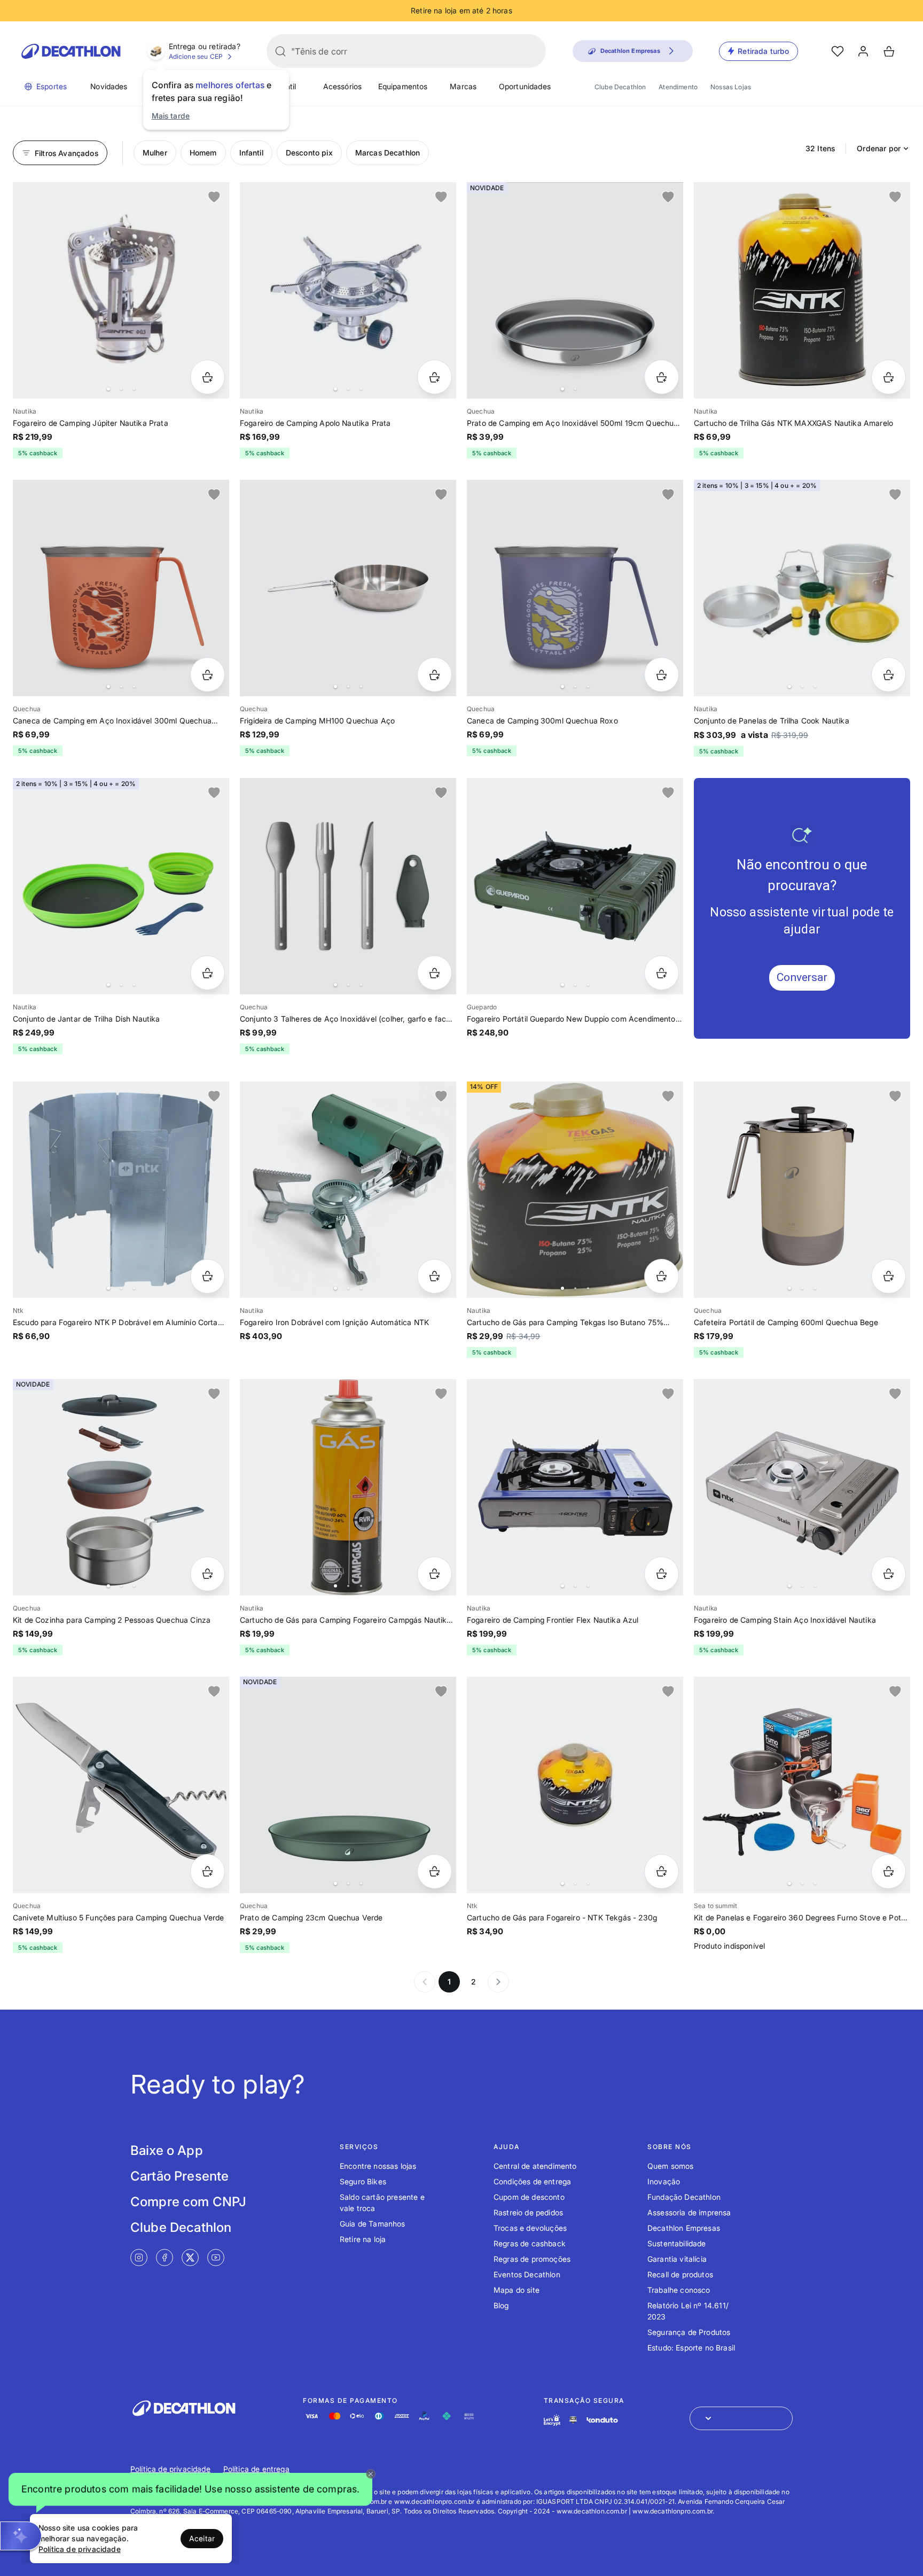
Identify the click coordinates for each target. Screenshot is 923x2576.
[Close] (371, 2474)
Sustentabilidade (677, 2243)
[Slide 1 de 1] (802, 290)
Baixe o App (167, 2150)
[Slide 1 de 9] (348, 1190)
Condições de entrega (532, 2181)
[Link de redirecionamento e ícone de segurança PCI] (573, 2420)
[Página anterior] (425, 1982)
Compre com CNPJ (188, 2202)
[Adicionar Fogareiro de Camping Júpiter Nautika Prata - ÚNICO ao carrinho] (208, 377)
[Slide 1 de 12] (348, 1487)
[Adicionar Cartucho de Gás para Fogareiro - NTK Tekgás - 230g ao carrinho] (662, 1871)
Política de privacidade (170, 2469)
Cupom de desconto (529, 2197)
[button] (190, 2489)
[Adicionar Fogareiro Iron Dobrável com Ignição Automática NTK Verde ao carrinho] (435, 1276)
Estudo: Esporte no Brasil (691, 2348)
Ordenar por (879, 148)
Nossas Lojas (731, 87)
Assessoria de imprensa (689, 2212)
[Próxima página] (498, 1982)
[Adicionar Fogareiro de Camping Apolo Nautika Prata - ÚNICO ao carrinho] (435, 377)
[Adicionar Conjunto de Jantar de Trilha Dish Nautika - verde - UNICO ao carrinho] (208, 973)
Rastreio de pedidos (528, 2212)
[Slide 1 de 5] (121, 588)
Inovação (664, 2181)
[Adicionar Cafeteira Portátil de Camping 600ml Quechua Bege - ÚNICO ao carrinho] (889, 1276)
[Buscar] (280, 51)
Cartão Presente (179, 2176)
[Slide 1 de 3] (348, 290)
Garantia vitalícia (677, 2259)
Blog (501, 2305)
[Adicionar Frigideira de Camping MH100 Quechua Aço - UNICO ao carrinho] (435, 675)
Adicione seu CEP (196, 56)
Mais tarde (171, 116)
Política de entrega (256, 2469)
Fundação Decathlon (684, 2197)
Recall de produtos (680, 2274)
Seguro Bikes (363, 2181)
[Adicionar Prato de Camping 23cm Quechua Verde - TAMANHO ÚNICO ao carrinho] (435, 1871)
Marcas (463, 86)
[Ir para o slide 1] (108, 389)
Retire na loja (363, 2239)
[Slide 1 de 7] (575, 588)
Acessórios (343, 86)
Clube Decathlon (620, 87)
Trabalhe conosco (679, 2290)
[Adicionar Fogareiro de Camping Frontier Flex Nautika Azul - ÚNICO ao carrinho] (662, 1574)
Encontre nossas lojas (378, 2166)
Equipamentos (403, 86)
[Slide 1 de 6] (121, 290)
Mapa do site (517, 2290)
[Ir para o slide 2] (121, 389)
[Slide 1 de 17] (575, 886)
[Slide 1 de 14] (575, 1487)
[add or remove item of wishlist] (214, 197)
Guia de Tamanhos (373, 2224)
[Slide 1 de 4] (121, 886)
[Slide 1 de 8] (802, 1190)
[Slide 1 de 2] (575, 290)
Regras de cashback (530, 2243)
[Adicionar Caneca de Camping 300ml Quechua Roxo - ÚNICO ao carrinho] (662, 675)
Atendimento (678, 87)
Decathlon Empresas (684, 2228)
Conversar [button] (802, 977)
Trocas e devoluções (530, 2228)
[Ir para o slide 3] (134, 389)
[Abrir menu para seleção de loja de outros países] (741, 2418)
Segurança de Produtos (689, 2332)
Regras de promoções (532, 2259)
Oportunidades (525, 86)
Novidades (109, 86)
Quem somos (671, 2166)
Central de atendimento (535, 2166)
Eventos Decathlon (527, 2274)
